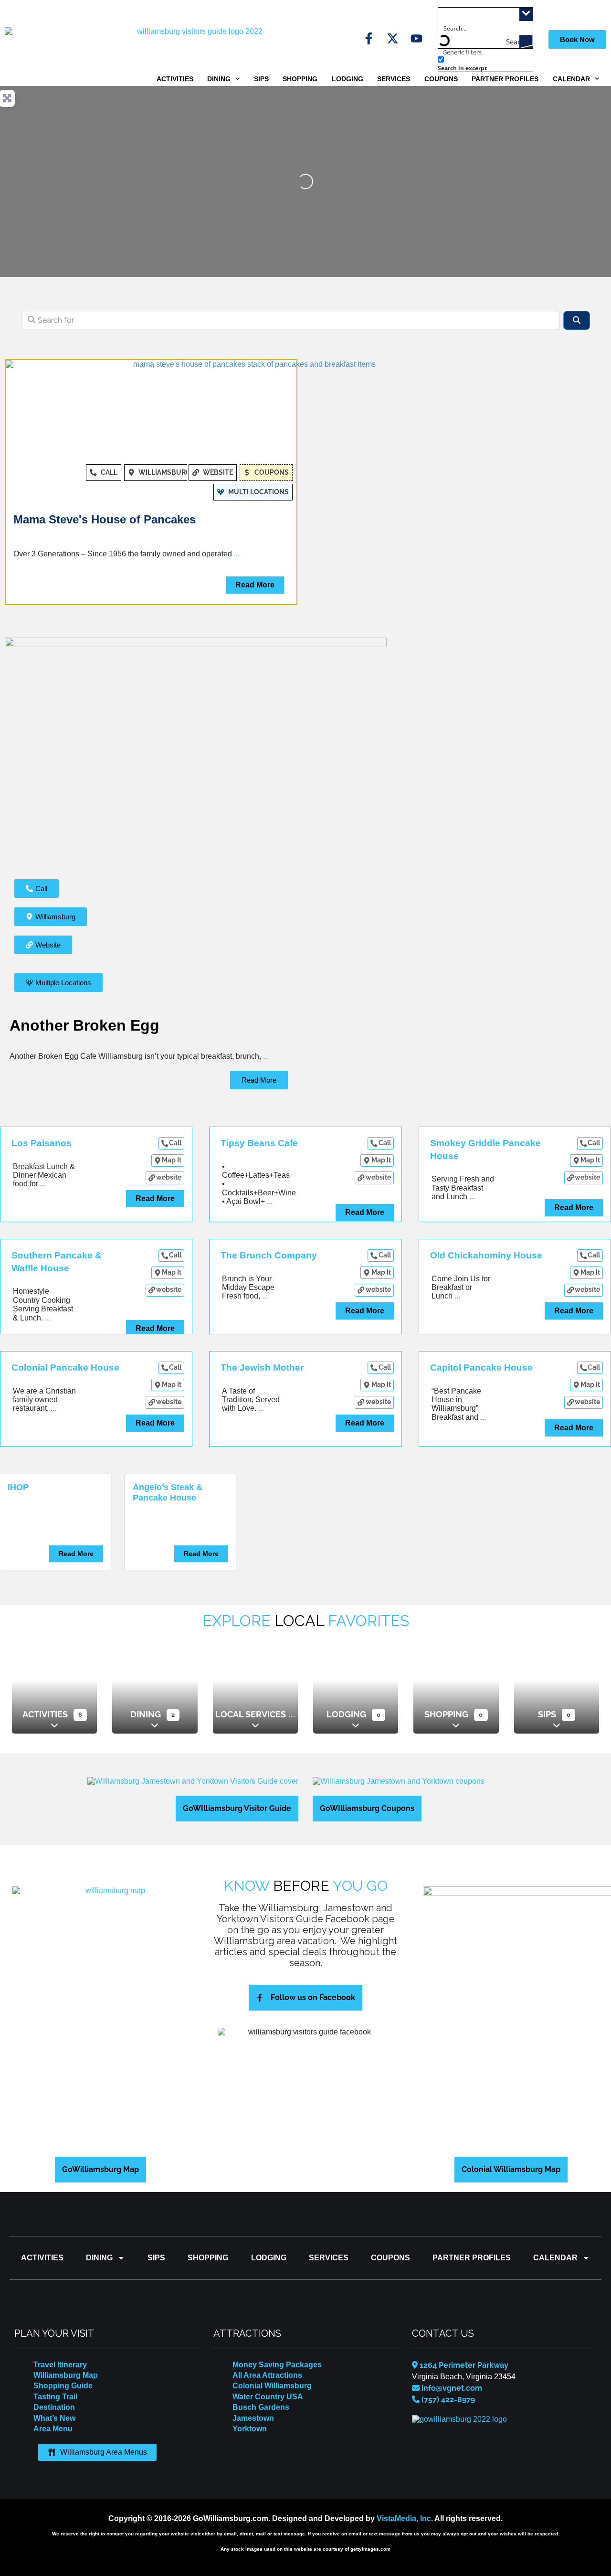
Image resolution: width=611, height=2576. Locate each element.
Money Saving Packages (277, 2365)
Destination (54, 2407)
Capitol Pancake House (481, 1368)
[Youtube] (416, 38)
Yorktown (250, 2429)
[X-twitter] (393, 38)
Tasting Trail (55, 2397)
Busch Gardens (261, 2407)
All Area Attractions (267, 2375)
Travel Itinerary (60, 2365)
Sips (261, 79)
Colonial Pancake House (65, 1368)
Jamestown (253, 2418)
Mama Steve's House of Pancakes (105, 519)
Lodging (348, 79)
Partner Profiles (505, 79)
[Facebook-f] (369, 38)
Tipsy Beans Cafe (259, 1143)
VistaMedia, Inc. (405, 2518)
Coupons (441, 79)
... (237, 554)
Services (394, 79)
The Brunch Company (269, 1255)
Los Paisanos (42, 1143)
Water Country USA (268, 2397)
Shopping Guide (63, 2386)
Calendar (571, 79)
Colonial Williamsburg (272, 2386)
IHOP (18, 1487)
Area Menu (53, 2429)
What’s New (54, 2418)
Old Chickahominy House (486, 1255)
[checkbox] (485, 64)
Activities (175, 79)
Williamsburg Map (66, 2375)
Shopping (300, 79)
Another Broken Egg (84, 1025)
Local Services (251, 1714)
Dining (219, 79)
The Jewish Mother (262, 1368)
